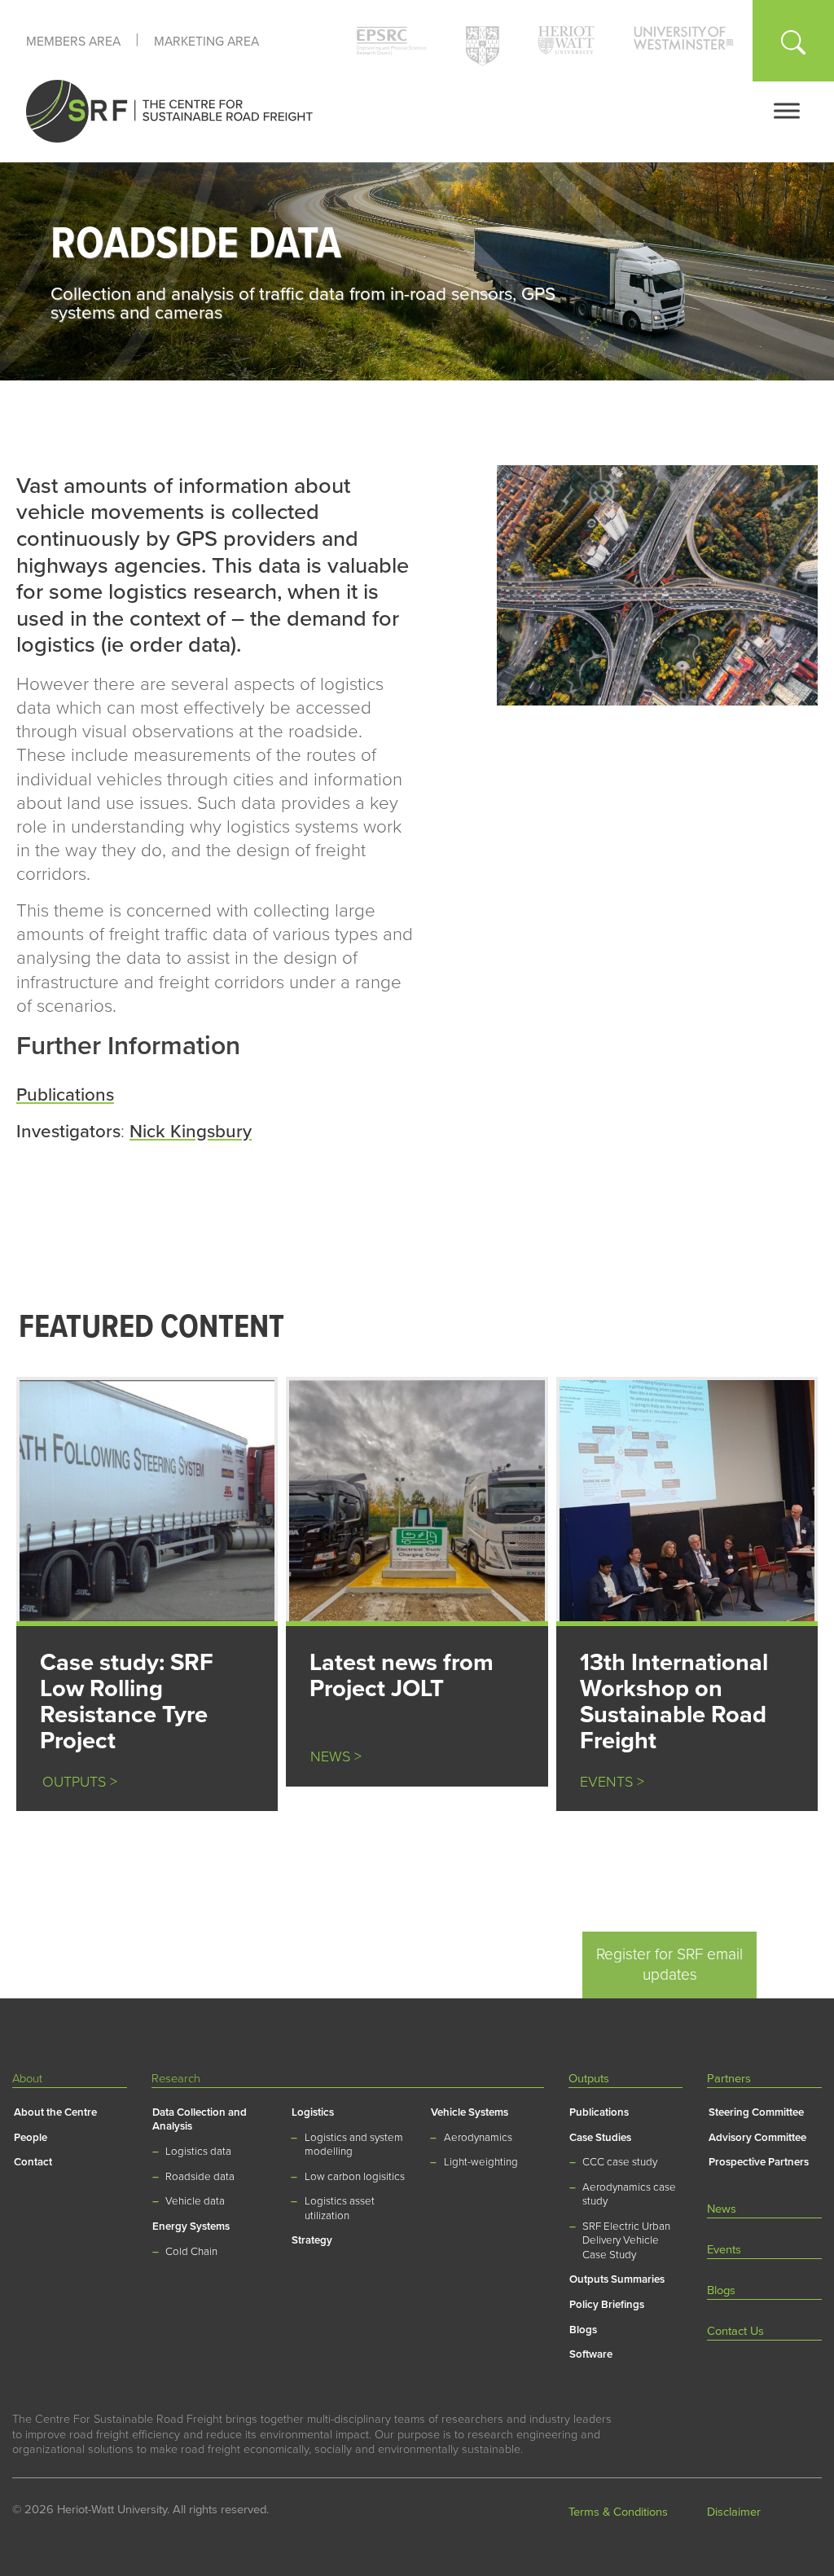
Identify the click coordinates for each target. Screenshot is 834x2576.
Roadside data (200, 2177)
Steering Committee (756, 2112)
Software (591, 2354)
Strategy (312, 2240)
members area (73, 42)
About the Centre (55, 2112)
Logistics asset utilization (340, 2208)
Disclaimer (734, 2512)
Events (724, 2250)
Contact (33, 2162)
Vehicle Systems (470, 2112)
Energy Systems (191, 2227)
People (31, 2138)
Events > (612, 1782)
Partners (729, 2079)
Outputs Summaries (617, 2279)
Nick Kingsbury (191, 1131)
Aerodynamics (478, 2138)
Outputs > (74, 1782)
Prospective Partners (759, 2162)
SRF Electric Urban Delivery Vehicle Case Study (626, 2241)
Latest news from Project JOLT (402, 1675)
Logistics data (198, 2152)
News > (336, 1757)
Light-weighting (481, 2162)
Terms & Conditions (618, 2512)
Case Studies (600, 2138)
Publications (65, 1095)
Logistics (313, 2112)
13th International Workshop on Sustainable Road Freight (674, 1701)
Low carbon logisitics (355, 2177)
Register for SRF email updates (669, 1964)
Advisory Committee (757, 2138)
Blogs (583, 2330)
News (722, 2209)
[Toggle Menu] (787, 110)
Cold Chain (191, 2252)
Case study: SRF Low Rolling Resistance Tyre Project (127, 1701)
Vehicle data (195, 2201)
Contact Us (735, 2331)
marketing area (206, 42)
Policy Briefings (607, 2305)
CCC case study (620, 2162)
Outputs (589, 2079)
